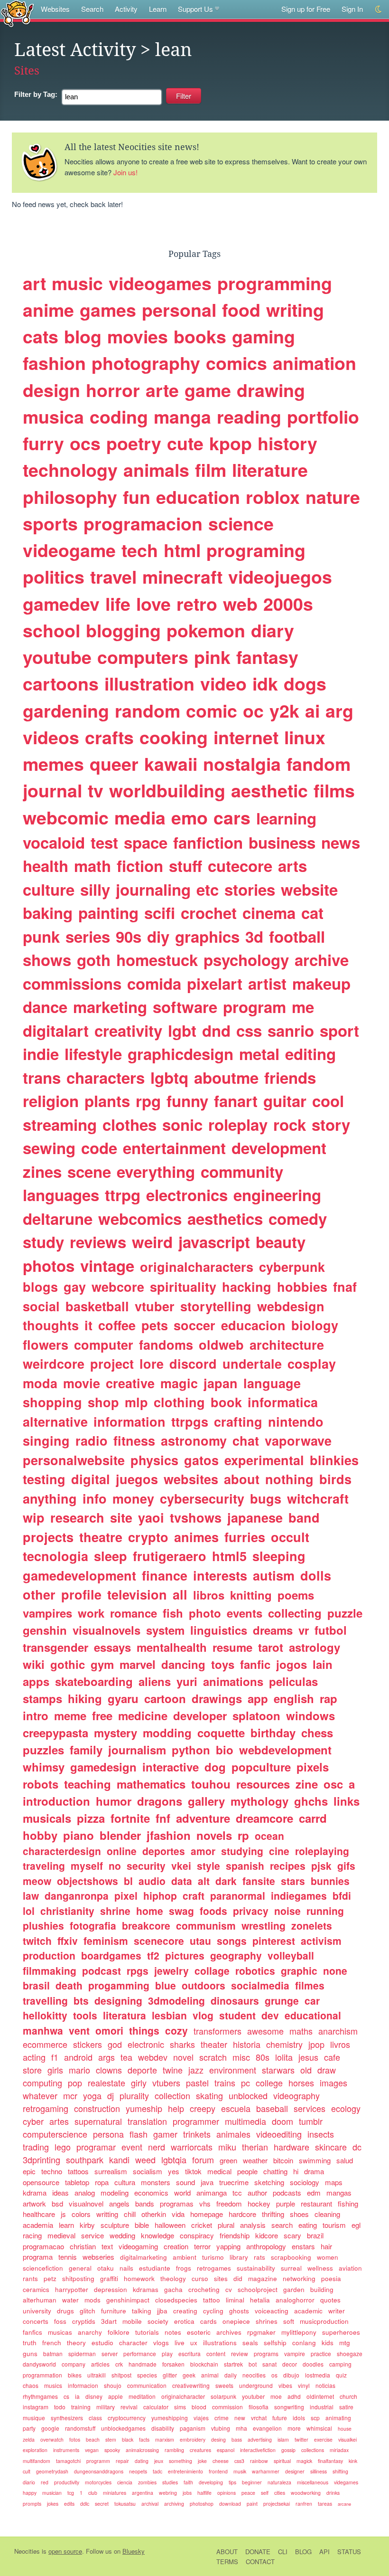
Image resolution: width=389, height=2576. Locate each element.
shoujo (113, 2385)
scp (315, 2418)
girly (139, 2083)
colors (81, 2214)
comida (154, 983)
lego (63, 2147)
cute (185, 443)
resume (232, 1647)
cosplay (312, 1364)
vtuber (155, 1306)
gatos (201, 1460)
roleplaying (322, 1851)
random (148, 710)
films (334, 790)
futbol (331, 1630)
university (37, 2311)
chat (246, 1440)
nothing (289, 1479)
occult (290, 1537)
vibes (285, 2385)
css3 (239, 2461)
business (282, 842)
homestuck (157, 960)
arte (162, 390)
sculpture (115, 2225)
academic (308, 2311)
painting (108, 913)
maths (301, 2031)
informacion (83, 2385)
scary (292, 2235)
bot (253, 2364)
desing (218, 2439)
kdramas (146, 2289)
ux (194, 2343)
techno (52, 2171)
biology (315, 1325)
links (347, 1801)
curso (200, 2278)
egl (356, 2225)
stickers (88, 2044)
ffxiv (68, 1941)
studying (242, 1851)
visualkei (347, 2439)
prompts (32, 2504)
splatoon (256, 1715)
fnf (163, 1818)
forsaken (173, 2364)
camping (340, 2364)
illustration (149, 683)
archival (150, 2504)
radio (92, 1440)
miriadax (339, 2450)
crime (222, 2418)
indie (41, 1054)
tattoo (212, 2300)
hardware (292, 2147)
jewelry (171, 1970)
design (51, 390)
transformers (218, 2031)
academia (38, 2225)
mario (79, 2070)
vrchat (259, 2418)
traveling (44, 1866)
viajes (201, 2418)
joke (202, 2461)
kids (328, 2343)
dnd (216, 1030)
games (108, 310)
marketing (110, 1007)
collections (313, 2450)
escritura (190, 2353)
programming (275, 283)
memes (53, 764)
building (322, 2289)
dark (226, 1881)
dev (270, 2015)
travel (113, 577)
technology (70, 470)
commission (227, 2407)
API (324, 2552)
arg (339, 710)
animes (196, 1537)
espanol (226, 2450)
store (32, 2070)
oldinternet (320, 2396)
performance (140, 2353)
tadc (157, 2471)
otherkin (154, 2214)
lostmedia (318, 2375)
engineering (277, 1195)
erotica (184, 2321)
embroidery (193, 2439)
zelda (29, 2439)
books (200, 336)
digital (91, 1479)
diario (29, 2482)
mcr (70, 2095)
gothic (68, 1664)
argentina (143, 2493)
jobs (187, 2493)
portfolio (323, 417)
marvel (138, 1664)
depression (111, 2289)
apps (36, 1681)
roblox (273, 497)
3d (254, 936)
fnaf (345, 1287)
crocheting (204, 2289)
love (153, 604)
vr (304, 1630)
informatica (283, 1402)
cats (41, 336)
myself (87, 1866)
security (146, 1866)
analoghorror (295, 2300)
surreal (291, 2268)
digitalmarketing (144, 2257)
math (93, 866)
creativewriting (191, 2385)
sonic (182, 1124)
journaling (153, 889)
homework (139, 2278)
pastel (197, 2083)
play (167, 2353)
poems (296, 1595)
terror (202, 2246)
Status (349, 2552)
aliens (155, 1681)
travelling (45, 2000)
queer (114, 764)
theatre (101, 1537)
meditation (142, 2396)
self (265, 2493)
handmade (143, 2364)
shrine (115, 1911)
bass (237, 2439)
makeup (321, 983)
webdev (153, 2057)
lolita (284, 2057)
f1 (55, 2057)
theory (76, 2343)
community (242, 1171)
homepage (207, 2214)
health (46, 866)
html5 (229, 1556)
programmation (42, 2375)
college (269, 2083)
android (78, 2057)
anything (50, 1498)
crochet (209, 913)
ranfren (304, 2504)
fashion (54, 363)
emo (190, 817)
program (255, 1007)
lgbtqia (174, 2159)
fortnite (130, 1818)
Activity (126, 9)
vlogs (161, 2343)
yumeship (144, 2108)
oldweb (221, 1345)
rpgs (138, 1970)
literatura (125, 2015)
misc (241, 2057)
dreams (273, 1630)
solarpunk (223, 2396)
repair (122, 2461)
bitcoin (283, 2160)
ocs (85, 443)
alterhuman (40, 2300)
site (121, 1517)
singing (46, 1440)
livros (340, 2044)
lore (152, 1364)
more (294, 2428)
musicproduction (324, 2321)
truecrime (234, 2182)
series (88, 936)
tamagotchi (68, 2461)
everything (156, 1171)
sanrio (291, 1030)
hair (326, 2246)
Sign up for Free (306, 9)
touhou (211, 1784)
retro (197, 604)
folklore (119, 2332)
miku (227, 2147)
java (207, 2182)
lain (323, 1664)
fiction (140, 866)
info (95, 1498)
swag (181, 1911)
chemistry (284, 2044)
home (150, 1911)
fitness (134, 1440)
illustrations (220, 2343)
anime (48, 310)
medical (219, 2171)
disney (94, 2396)
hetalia (260, 2300)
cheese (221, 2461)
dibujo (291, 2375)
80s (263, 2057)
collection (172, 2095)
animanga (212, 2192)
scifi (160, 913)
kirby (87, 2225)
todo (60, 2407)
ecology (346, 2108)
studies (170, 2482)
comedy (298, 1218)
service (93, 2235)
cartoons (61, 683)
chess (317, 1733)
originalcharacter (183, 2396)
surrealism (111, 2171)
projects (48, 1537)
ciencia (125, 2482)
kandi (119, 2159)
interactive (171, 1767)
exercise (323, 2439)
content (216, 2353)
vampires (47, 1613)
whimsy (44, 1767)
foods (213, 1911)
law (31, 1895)
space (146, 842)
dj (111, 2095)
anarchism (338, 2031)
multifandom (37, 2461)
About (227, 2552)
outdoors (204, 1985)
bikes (75, 2375)
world (182, 2192)
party (29, 2428)
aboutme (226, 1077)
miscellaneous (313, 2482)
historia (247, 2044)
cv (229, 2289)
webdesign (291, 1306)
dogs (305, 683)
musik (240, 2471)
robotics (255, 1970)
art (34, 283)
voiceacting (272, 2311)
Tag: (36, 94)
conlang (304, 2343)
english (294, 1698)
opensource (41, 2182)
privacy (251, 1911)
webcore (118, 1287)
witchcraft (318, 1498)
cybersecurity (202, 1498)
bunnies (330, 1881)
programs (266, 2353)
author (257, 2192)
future (280, 2418)
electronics (187, 1195)
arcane (344, 2504)
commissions (72, 983)
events (245, 1613)
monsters (156, 2182)
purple (286, 2203)
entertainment (174, 1148)
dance (45, 1007)
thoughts (51, 1325)
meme (70, 1715)
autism (274, 1575)
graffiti (109, 2278)
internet (246, 737)
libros (209, 1595)
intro (36, 1715)
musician (52, 2493)
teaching (88, 1784)
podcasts (287, 2192)
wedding (122, 2235)
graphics (207, 936)
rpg (148, 1101)
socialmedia (260, 1985)
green (228, 2160)
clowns (109, 2070)
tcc (237, 2192)
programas (177, 2203)
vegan (92, 2450)
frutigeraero (170, 1556)
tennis (68, 2257)
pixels (313, 1767)
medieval (61, 2235)
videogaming (138, 2246)
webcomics (140, 1218)
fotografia (93, 1925)
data (182, 1881)
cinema (269, 913)
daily (231, 2375)
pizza (91, 1818)
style (208, 1866)
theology (173, 2278)
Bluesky (134, 2551)
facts (144, 2439)
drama (314, 2171)
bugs (266, 1498)
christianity (67, 1911)
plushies (43, 1925)
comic (212, 710)
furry (43, 443)
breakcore (146, 1925)
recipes (288, 1866)
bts (81, 2000)
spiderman (82, 2353)
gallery (206, 1801)
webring (168, 2493)
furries (245, 1537)
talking (142, 2311)
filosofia (259, 2407)
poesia (331, 2278)
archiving (174, 2504)
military (106, 2407)
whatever (40, 2095)
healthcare (39, 2214)
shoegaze (350, 2353)
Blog (303, 2552)
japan (221, 1383)
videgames (346, 2482)
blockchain (204, 2364)
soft (289, 2321)
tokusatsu (125, 2504)
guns (30, 2353)
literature (270, 470)
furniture (114, 2311)
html (182, 550)
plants (107, 1101)
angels (119, 2203)
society (158, 2321)
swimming (315, 2160)
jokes (53, 2504)
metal (259, 1054)
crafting (238, 1421)
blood (199, 2407)
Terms (227, 2562)
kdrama (35, 2192)
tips (232, 2482)
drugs (65, 2311)
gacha (173, 2289)
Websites (55, 9)
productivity (67, 2482)
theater (214, 2044)
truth (30, 2343)
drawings (217, 1698)
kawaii (171, 764)
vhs (205, 2203)
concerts (36, 2321)
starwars (278, 2070)
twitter (301, 2439)
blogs (40, 1287)
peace (248, 2493)
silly (95, 889)
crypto (148, 1537)
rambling (174, 2450)
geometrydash (52, 2471)
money (133, 1498)
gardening (66, 710)
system (165, 1630)
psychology (246, 960)
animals (156, 470)
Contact (260, 2562)
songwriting (289, 2407)
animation (315, 363)
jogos (292, 1664)
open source (65, 2551)
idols (299, 2418)
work (91, 1613)
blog (83, 336)
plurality (134, 2095)
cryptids (84, 2321)
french (52, 2343)
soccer (194, 1325)
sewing (49, 1148)
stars (293, 1881)
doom (282, 2121)
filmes (310, 1985)
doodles (313, 2364)
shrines (267, 2321)
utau (200, 1941)
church (348, 2396)
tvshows (196, 1517)
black (128, 2439)
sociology (305, 2182)
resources (263, 1784)
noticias (325, 2385)
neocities (254, 2375)
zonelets (312, 1925)
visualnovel (86, 2203)
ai (312, 710)
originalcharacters (197, 1267)
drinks (333, 2493)
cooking (174, 737)
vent (79, 2030)
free (102, 1715)
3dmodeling (176, 2000)
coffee (117, 1325)
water (70, 2300)
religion (51, 1101)
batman (53, 2353)
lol (29, 1911)
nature (333, 497)
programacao (43, 2246)
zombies (147, 2482)
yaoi (151, 1517)
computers (143, 657)
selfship (275, 2343)
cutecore (240, 866)
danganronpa (77, 1895)
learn (66, 2225)
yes (174, 2171)
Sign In (352, 9)
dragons (160, 1801)
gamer (165, 2134)
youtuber (253, 2396)
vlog (203, 2015)
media (140, 817)
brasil (36, 1985)
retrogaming (46, 2108)
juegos (137, 1479)
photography (146, 363)
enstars (303, 2246)
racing (32, 2235)
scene (89, 1171)
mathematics (151, 1784)
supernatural (98, 2121)
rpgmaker (261, 2332)
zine (307, 1784)
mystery (116, 1733)
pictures (185, 1955)
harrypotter (72, 2289)
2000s (288, 604)
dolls (316, 1575)
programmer (196, 2121)
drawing (271, 390)
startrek (233, 2364)
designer (295, 2471)
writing (295, 310)
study (43, 1242)
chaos (31, 2385)
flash (139, 2134)
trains (225, 2083)
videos (51, 737)
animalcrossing (142, 2450)
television (137, 1594)
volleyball (291, 1955)
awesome (265, 2031)
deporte (142, 2070)
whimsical (319, 2428)
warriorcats (192, 2147)
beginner (252, 2482)
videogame (69, 550)
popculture (261, 1767)
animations (233, 1681)
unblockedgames (123, 2428)
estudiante (155, 2268)
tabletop (77, 2182)
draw (327, 2070)
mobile (132, 2321)
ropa (102, 2182)
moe (276, 2396)
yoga (92, 2095)
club (93, 2493)
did (238, 2278)
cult (27, 2471)
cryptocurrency (127, 2418)
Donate (258, 2552)
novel (183, 2057)
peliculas (293, 1681)
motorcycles (98, 2482)
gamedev (61, 604)
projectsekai (277, 2504)
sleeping (279, 1556)
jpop (316, 2044)
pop (75, 2083)
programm (98, 2461)
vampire (295, 2353)
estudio (102, 2343)
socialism (148, 2171)
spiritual (282, 2461)
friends (290, 1077)
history (287, 443)
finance (165, 1575)
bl (128, 1881)
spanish (245, 1866)
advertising (260, 2439)
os (274, 2375)
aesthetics (225, 1218)
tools (85, 2015)
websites (191, 1479)
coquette (221, 1733)
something (181, 2461)
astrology (315, 1647)
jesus (308, 2057)
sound (185, 2182)
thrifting (273, 2214)
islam (283, 2439)
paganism (193, 2428)
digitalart (56, 1030)
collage (212, 1970)
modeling (115, 2192)
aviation (350, 2268)
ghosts (239, 2311)
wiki (34, 1664)
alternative (55, 1421)
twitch (37, 1941)
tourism (334, 2225)
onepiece (236, 2321)
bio (225, 1750)
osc (333, 1784)
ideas (60, 2192)
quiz (341, 2375)
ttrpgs (190, 1421)
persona (108, 2134)
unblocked (248, 2095)
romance (134, 1613)
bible (142, 2225)
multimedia (245, 2121)
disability (163, 2428)
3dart (109, 2321)
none (335, 1970)
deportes (164, 1851)
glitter (170, 2375)
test (104, 842)
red (45, 2482)
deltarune (58, 1218)
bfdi (342, 1895)
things (144, 2030)
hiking (85, 1698)
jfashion (169, 1835)
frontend (218, 2471)
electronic (146, 2044)
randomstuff (80, 2428)
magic (179, 1383)
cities (280, 2493)
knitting (251, 1595)
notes (173, 2332)
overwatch (52, 2439)
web (240, 604)
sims (180, 2407)
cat (312, 913)
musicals (47, 1818)
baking (48, 913)
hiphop (160, 1895)
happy (30, 2493)
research (77, 1517)
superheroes (341, 2332)
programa (38, 2257)
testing (44, 1479)
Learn (158, 9)
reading (249, 417)
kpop (231, 443)
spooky (112, 2450)
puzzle (345, 1613)
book (226, 1402)
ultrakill (97, 2375)
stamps (42, 1698)
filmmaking (50, 1970)
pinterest (274, 1941)
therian (255, 2147)
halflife (204, 2493)
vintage (107, 1265)
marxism (165, 2439)
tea (126, 2057)
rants (30, 2278)
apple (116, 2396)
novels (214, 1835)
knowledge (157, 2235)
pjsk (321, 1866)
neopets (138, 2471)
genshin (45, 1630)
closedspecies (176, 2300)
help (176, 2108)
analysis (253, 2225)
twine (173, 2070)
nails (126, 2268)
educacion (253, 1325)
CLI (283, 2552)
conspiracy (197, 2235)
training (81, 2407)
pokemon (206, 630)
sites (221, 2278)
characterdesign (62, 1851)
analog (85, 2192)
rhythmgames (40, 2396)
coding (119, 417)
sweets (224, 2385)
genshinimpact (128, 2300)
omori (109, 2030)
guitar (285, 1101)
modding (167, 1733)
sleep (111, 1556)
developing (211, 2482)
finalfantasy (330, 2461)
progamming (119, 1985)
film (211, 470)
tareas (325, 2504)
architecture (287, 1345)
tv (96, 790)
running (325, 1911)
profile (81, 1594)
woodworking (306, 2493)
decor (290, 2364)
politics (54, 577)
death (69, 1985)
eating (308, 2225)
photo (205, 1613)
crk (119, 2364)
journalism (137, 1750)
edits (69, 2504)
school (51, 630)
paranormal (238, 1895)
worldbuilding (167, 790)
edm (314, 2192)
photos (49, 1265)
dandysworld (39, 2364)
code (99, 1148)
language (272, 1383)
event (132, 2147)
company (74, 2364)
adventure (203, 1818)
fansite (259, 1881)
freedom (229, 2203)
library (239, 2257)
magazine (263, 2278)
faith (188, 2482)
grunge (282, 2000)
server (110, 2353)
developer (200, 1715)
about (242, 1479)
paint (252, 2504)
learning (286, 818)
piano (79, 1835)
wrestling (264, 1925)
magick (304, 2461)
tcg (71, 2493)
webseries (98, 2257)
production (49, 1955)
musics (53, 2385)
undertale (252, 1364)
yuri (187, 1681)
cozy (176, 2030)
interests (220, 1575)
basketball (97, 1306)
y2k (284, 710)
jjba (162, 2311)
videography (296, 2095)
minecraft (182, 577)
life (118, 604)
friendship (235, 2235)
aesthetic (269, 790)
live (180, 2343)
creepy (203, 2108)
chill (130, 2214)
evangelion (267, 2428)
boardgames (111, 1955)
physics (154, 1460)
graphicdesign (181, 1054)
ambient (185, 2257)
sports (50, 523)
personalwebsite (74, 1460)
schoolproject (258, 2289)
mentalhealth (172, 1647)
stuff (185, 866)
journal (52, 790)
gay (75, 1287)
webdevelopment (285, 1750)
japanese (255, 1517)
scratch (213, 2057)
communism (206, 1925)
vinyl (304, 2385)
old (306, 2070)
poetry (134, 443)
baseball (272, 2108)
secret (102, 2504)
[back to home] (17, 13)
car (312, 2000)
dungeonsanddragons (99, 2471)
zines (42, 1171)
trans (42, 1077)
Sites (27, 71)
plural (226, 2225)
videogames (160, 283)
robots (41, 1784)
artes (59, 2121)
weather (255, 2160)
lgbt (182, 1030)
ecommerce (45, 2044)
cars (232, 817)
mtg (345, 2343)
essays (112, 1647)
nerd (157, 2147)
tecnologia (56, 1556)
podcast (102, 1970)
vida (178, 2214)
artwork (34, 2203)
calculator (156, 2407)
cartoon (165, 1698)
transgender (56, 1647)
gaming (264, 336)
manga (182, 417)
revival (129, 2407)
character (133, 2343)
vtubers (166, 2083)
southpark (85, 2159)
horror (113, 390)
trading (36, 2147)
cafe (332, 2057)
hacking (247, 1287)
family (86, 1750)
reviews (98, 1242)
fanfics (32, 2332)
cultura (125, 2182)
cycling (213, 2311)
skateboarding (94, 1681)
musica (53, 417)
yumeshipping (170, 2418)
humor (114, 1801)
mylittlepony (299, 2332)
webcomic (66, 817)
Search (92, 9)
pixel (126, 1895)
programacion (143, 523)
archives (229, 2332)
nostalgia (242, 764)
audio (152, 1881)
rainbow (259, 2461)
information (130, 1421)
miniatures (115, 2493)
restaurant (316, 2203)
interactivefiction (258, 2450)
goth (94, 960)
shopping (52, 1402)
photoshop (202, 2504)
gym (102, 1664)
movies (138, 336)
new (240, 2418)
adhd (294, 2396)
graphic (299, 1970)
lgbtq (169, 1077)
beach (93, 2439)
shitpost (121, 2375)
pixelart (215, 983)
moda (40, 1383)
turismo (213, 2257)
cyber (33, 2121)
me (303, 1007)
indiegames (299, 1895)
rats (259, 2257)
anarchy (90, 2332)
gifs (346, 1866)
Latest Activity (75, 50)
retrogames (214, 2268)
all (180, 1594)
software (185, 1007)
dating (142, 2461)
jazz (196, 2070)
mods (93, 2300)
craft (194, 1895)
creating (185, 2311)
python (191, 1750)
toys (223, 1664)
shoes (299, 2214)
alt (204, 1881)
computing (42, 2083)
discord (193, 1364)
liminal (235, 2300)
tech (140, 550)
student (237, 2015)
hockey (259, 2203)
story (331, 1124)
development (279, 1148)
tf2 (153, 1955)
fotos (75, 2439)
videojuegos (280, 577)
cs (66, 2396)
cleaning (327, 2214)
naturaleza (279, 2482)
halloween (170, 2225)
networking (299, 2278)
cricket (202, 2225)
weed (145, 2159)
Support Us (195, 9)
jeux (159, 2461)
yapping (228, 2246)
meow (37, 1881)
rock (290, 1124)
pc (245, 2083)
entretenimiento (185, 2471)
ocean (269, 1836)
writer (337, 2311)
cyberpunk (292, 1267)
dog (215, 1767)
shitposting (78, 2278)
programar (96, 2147)
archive (322, 960)
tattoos (78, 2171)
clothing (179, 1402)
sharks (182, 2044)
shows (47, 960)
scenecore (159, 1941)
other (39, 1594)
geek (189, 2375)
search (282, 2225)
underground (256, 2385)
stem (111, 2439)
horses (301, 2083)
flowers (46, 1345)
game (208, 390)
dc (357, 2147)
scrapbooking (291, 2257)
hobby (40, 1835)
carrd (313, 1818)
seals (250, 2343)
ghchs (311, 1801)
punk (41, 936)
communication (147, 2385)
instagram (36, 2407)
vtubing (221, 2428)
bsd (57, 2203)
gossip (288, 2450)
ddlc (85, 2504)
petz (50, 2278)
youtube (57, 657)
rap (329, 1698)
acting (34, 2057)
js (63, 2214)
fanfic (255, 1664)
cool (328, 1101)
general (80, 2268)
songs (232, 1941)
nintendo (296, 1421)
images (333, 2083)
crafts (109, 737)
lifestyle (93, 1054)
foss (60, 2321)
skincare (331, 2147)
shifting (340, 2471)
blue (166, 1985)
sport (339, 1030)
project (112, 1364)
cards (208, 2321)
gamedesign (103, 1767)
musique (34, 2418)
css (249, 1030)
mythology (259, 1801)
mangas (339, 2192)
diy (158, 936)
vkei (181, 1866)
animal (210, 2375)
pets (155, 1325)
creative (130, 1383)
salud (345, 2160)
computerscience (55, 2134)
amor (203, 1851)
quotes (330, 2300)
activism (321, 1941)
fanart (236, 1101)
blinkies (334, 1460)
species (147, 2375)
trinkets (197, 2134)
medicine (143, 1715)
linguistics (219, 1630)
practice (321, 2353)
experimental (264, 1460)
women (328, 2257)
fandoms (166, 1345)
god (115, 2044)
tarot (271, 1647)
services (310, 2108)
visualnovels (107, 1630)
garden (294, 2289)
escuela (236, 2108)
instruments (66, 2450)
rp (243, 1835)
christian (83, 2246)
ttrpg (123, 1195)
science (241, 523)
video (223, 683)
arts (292, 866)
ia (77, 2396)
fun (137, 497)
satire (346, 2407)
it (88, 1325)
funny (187, 1101)
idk (265, 683)
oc (253, 710)
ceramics (36, 2289)
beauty (281, 1242)
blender (120, 1835)
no (115, 1866)
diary (273, 630)
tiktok (193, 2171)
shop (103, 1402)
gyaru (123, 1698)
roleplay (238, 1124)
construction (97, 2108)
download (230, 2504)
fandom (319, 764)
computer (104, 1345)
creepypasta (56, 1733)
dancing (183, 1664)
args (107, 2057)
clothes (130, 1124)
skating (209, 2095)
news (341, 842)
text (107, 2246)
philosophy (70, 497)
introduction (56, 1801)
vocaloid (54, 842)
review (240, 2353)
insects (321, 2134)
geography (236, 1955)
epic (29, 2171)
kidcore (267, 2235)
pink (212, 657)
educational (313, 2015)
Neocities (27, 2551)
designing (118, 2000)
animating (338, 2418)
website (309, 889)
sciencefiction (43, 2268)
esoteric (199, 2332)
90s (129, 936)
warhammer (266, 2471)
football (297, 936)
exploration (35, 2450)
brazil (315, 2235)
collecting (295, 1613)
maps (334, 2182)
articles (100, 2364)
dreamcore (264, 1818)
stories (250, 889)
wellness (320, 2268)
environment (233, 2070)
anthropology (266, 2246)
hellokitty (45, 2015)
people (247, 2171)
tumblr (311, 2121)
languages (61, 1195)
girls (55, 2070)
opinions (227, 2493)
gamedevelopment (79, 1575)
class (95, 2418)
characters (106, 1077)
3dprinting (42, 2159)
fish (173, 1613)
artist (267, 983)
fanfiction (208, 842)
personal (179, 310)
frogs (184, 2268)
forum (203, 2159)
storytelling (216, 1306)
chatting (275, 2171)
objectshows (88, 1881)
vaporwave (298, 1440)
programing (256, 550)
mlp (136, 1402)
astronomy (194, 1440)
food (241, 310)
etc (208, 889)
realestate (107, 2083)
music (77, 283)
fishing (348, 2203)
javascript (214, 1242)
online (122, 1851)
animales (233, 2134)
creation (176, 2246)
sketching (269, 2182)
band (304, 1517)
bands (145, 2203)
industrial (322, 2407)
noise (287, 1911)
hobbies (302, 1287)
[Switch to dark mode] (379, 9)
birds (335, 1479)
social (41, 1306)
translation (147, 2121)
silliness (319, 2471)
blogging (123, 630)
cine (279, 1851)
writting (107, 2214)
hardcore (242, 2214)
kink (353, 2461)
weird (152, 1242)
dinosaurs (235, 2000)
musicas (60, 2332)
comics (236, 363)
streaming (60, 1124)
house (345, 2429)
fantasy (267, 657)
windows (310, 1715)
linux (305, 737)
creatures (200, 2450)
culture (49, 889)
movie (82, 1383)
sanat (269, 2364)
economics (151, 2192)
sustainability (256, 2268)
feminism (106, 1941)
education (198, 497)
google (50, 2428)
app (258, 1698)
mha (241, 2428)
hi (296, 2171)
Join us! (125, 172)
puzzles (43, 1750)
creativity (128, 1030)
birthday (273, 1733)
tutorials (147, 2332)
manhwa (43, 2030)
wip (34, 1517)
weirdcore (54, 1364)
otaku (106, 2268)
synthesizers (67, 2418)
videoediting (279, 2134)
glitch (88, 2311)
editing (310, 1054)
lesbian (169, 2015)
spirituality (183, 1287)
